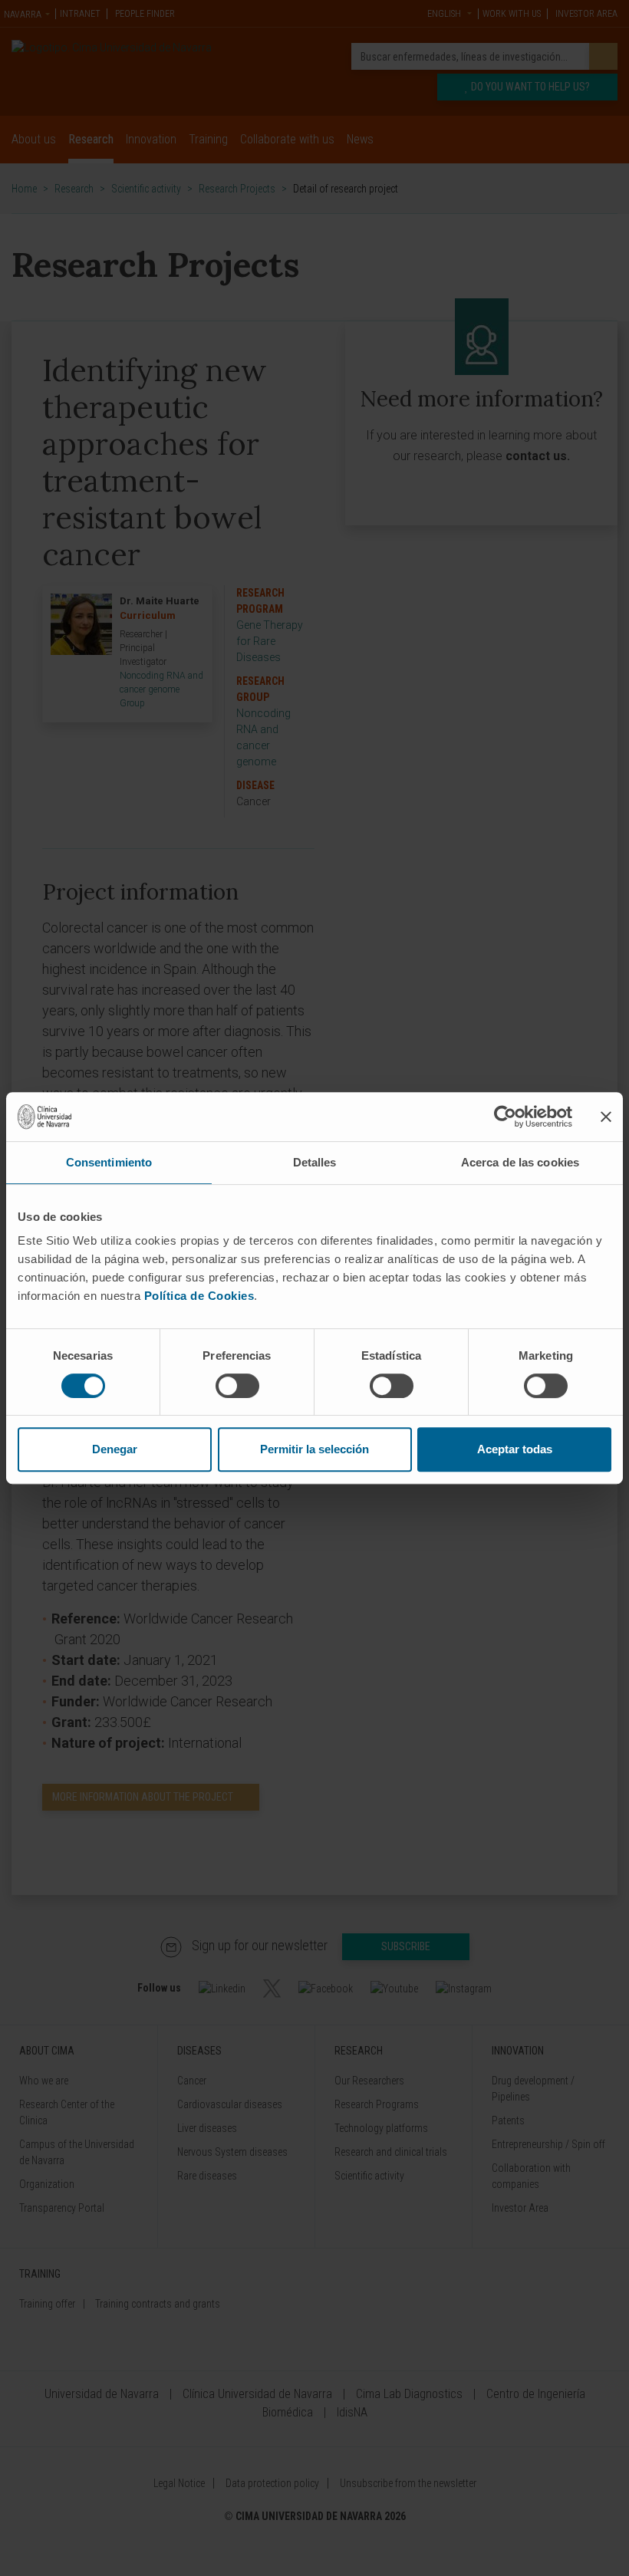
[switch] (237, 1386)
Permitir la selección (314, 1449)
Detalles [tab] (315, 1162)
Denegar (115, 1449)
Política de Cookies (199, 1296)
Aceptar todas (515, 1449)
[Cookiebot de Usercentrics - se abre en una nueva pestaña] (505, 1117)
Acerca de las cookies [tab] (520, 1162)
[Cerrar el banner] (606, 1117)
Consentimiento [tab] (109, 1162)
